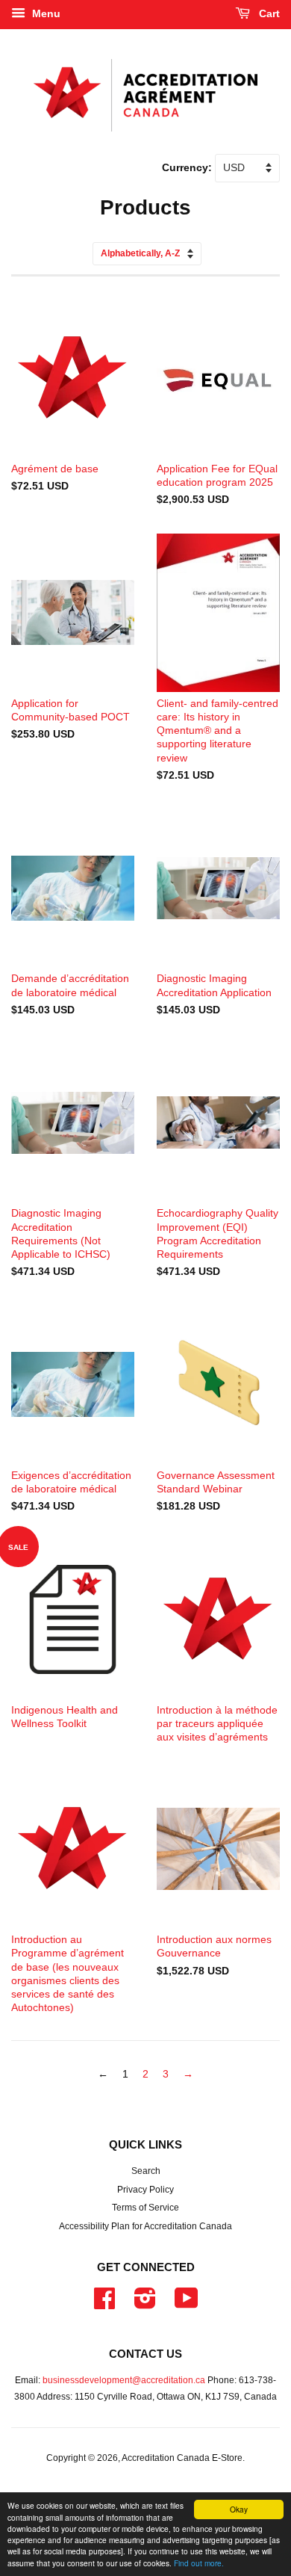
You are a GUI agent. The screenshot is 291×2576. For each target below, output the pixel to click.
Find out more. (199, 2563)
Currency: (188, 167)
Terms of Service (145, 2208)
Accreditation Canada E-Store (182, 2458)
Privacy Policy (145, 2190)
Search (146, 2171)
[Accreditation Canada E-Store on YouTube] (187, 2304)
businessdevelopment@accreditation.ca (124, 2380)
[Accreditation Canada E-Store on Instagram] (145, 2304)
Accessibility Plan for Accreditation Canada (145, 2226)
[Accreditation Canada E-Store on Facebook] (104, 2304)
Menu (45, 13)
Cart (268, 13)
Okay (239, 2509)
